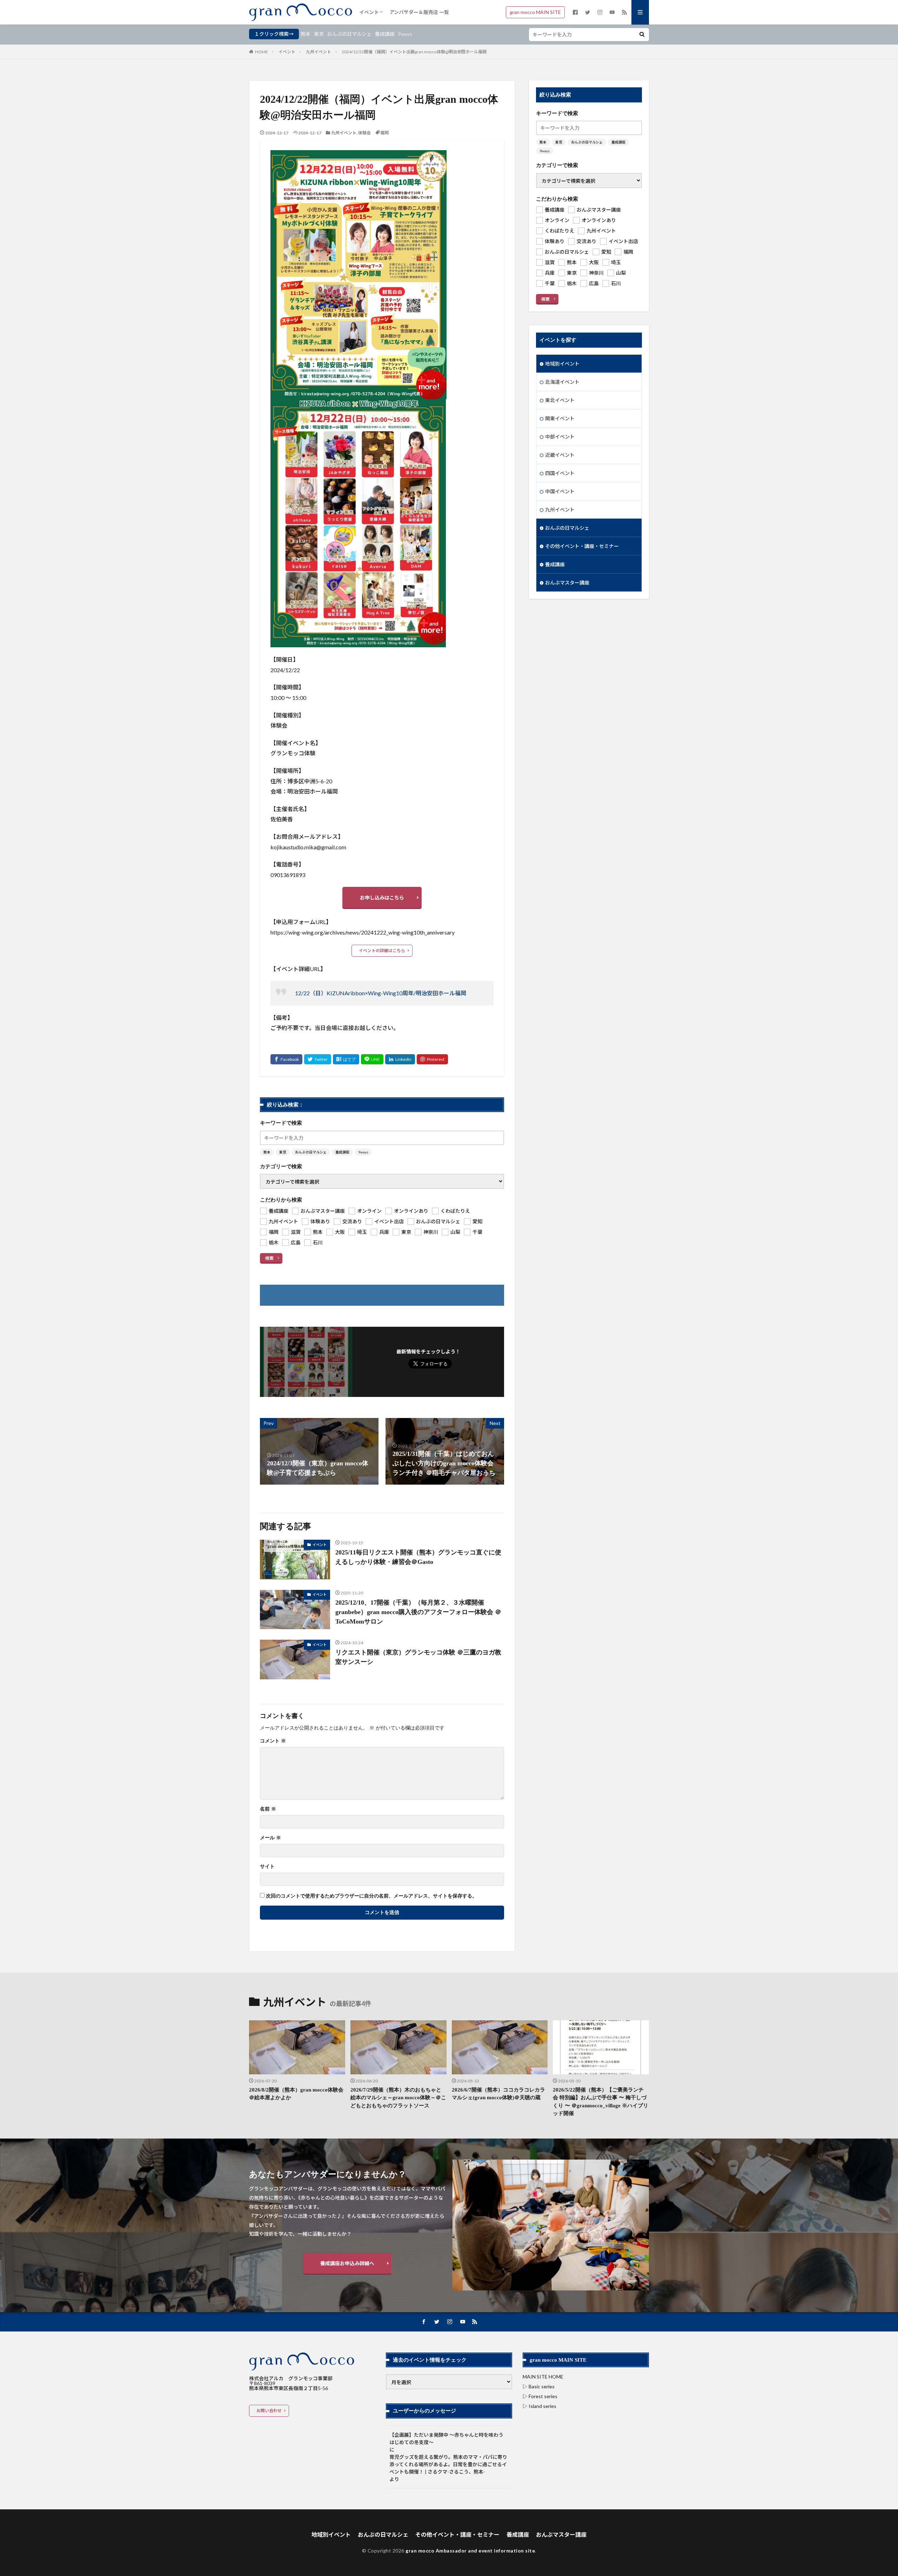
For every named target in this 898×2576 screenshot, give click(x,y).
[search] (642, 35)
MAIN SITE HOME (543, 2377)
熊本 (306, 34)
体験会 (364, 133)
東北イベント (560, 400)
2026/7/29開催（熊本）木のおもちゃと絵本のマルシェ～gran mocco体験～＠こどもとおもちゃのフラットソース (398, 2098)
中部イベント (560, 437)
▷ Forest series (540, 2396)
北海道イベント (562, 382)
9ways (405, 34)
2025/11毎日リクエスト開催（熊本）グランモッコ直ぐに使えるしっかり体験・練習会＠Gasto (418, 1557)
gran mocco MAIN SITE (535, 12)
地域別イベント (562, 364)
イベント (369, 12)
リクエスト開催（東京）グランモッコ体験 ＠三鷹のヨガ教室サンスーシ (418, 1657)
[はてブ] (346, 1059)
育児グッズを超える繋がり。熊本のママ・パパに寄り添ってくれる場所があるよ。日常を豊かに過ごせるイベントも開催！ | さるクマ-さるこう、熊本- (448, 2464)
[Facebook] (286, 1059)
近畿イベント (560, 455)
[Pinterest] (432, 1059)
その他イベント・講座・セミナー (582, 546)
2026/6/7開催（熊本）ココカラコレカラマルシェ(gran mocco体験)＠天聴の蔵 (498, 2094)
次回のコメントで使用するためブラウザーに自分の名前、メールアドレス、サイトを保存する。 (371, 1896)
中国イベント (560, 491)
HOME (262, 52)
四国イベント (560, 473)
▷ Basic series (539, 2386)
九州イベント (319, 52)
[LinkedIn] (400, 1059)
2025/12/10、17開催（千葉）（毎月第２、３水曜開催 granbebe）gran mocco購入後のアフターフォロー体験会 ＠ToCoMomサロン (418, 1612)
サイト (267, 1867)
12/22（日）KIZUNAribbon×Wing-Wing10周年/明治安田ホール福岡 (381, 993)
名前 (268, 1809)
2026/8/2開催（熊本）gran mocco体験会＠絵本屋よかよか (296, 2094)
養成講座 (385, 34)
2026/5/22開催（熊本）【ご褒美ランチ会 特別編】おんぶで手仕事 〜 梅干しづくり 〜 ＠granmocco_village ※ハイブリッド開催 (601, 2102)
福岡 (384, 133)
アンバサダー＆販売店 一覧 (419, 12)
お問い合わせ (269, 2411)
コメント (273, 1741)
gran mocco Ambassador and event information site (470, 2551)
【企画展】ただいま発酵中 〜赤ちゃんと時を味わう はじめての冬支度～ (449, 2438)
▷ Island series (540, 2406)
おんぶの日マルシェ (349, 34)
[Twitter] (318, 1059)
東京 (319, 34)
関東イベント (560, 418)
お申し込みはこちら (382, 898)
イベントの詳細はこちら (382, 951)
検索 (269, 1258)
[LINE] (372, 1059)
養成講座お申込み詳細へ (347, 2263)
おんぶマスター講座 (567, 583)
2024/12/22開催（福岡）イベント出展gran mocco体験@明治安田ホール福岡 (414, 52)
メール (270, 1838)
